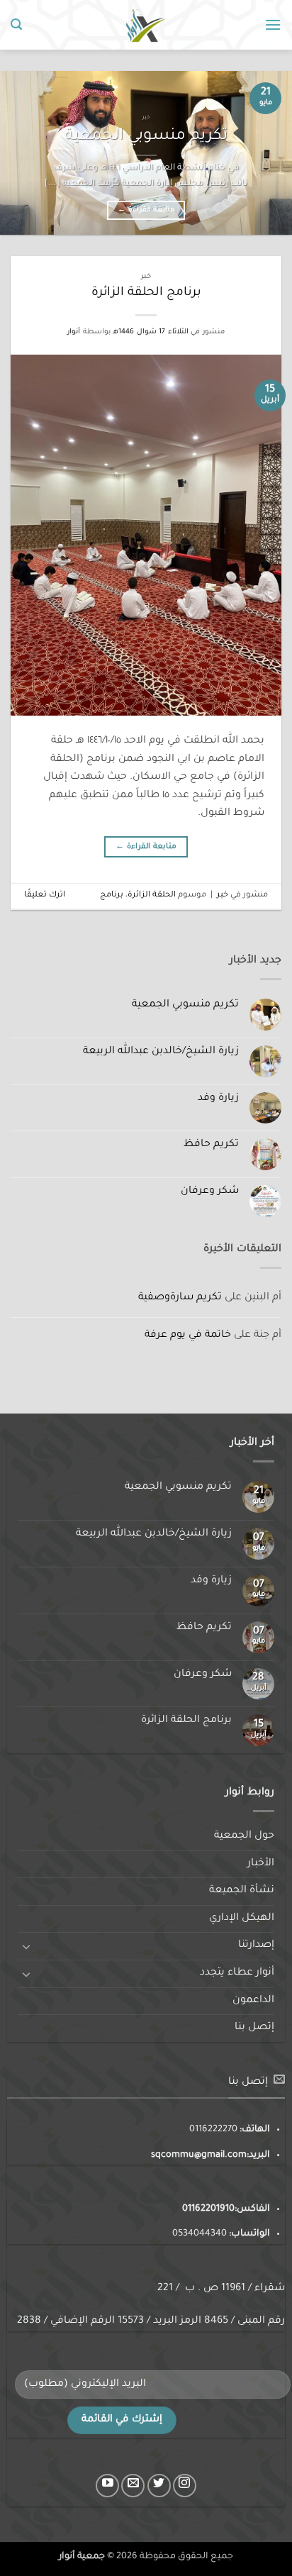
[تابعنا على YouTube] (107, 2486)
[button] (273, 24)
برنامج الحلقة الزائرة (146, 293)
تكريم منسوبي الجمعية (146, 137)
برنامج (112, 895)
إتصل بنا (254, 2028)
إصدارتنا (256, 1945)
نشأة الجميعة (242, 1891)
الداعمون (253, 2001)
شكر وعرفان (210, 1192)
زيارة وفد (218, 1099)
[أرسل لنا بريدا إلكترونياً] (133, 2486)
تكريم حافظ (211, 1145)
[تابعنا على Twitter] (159, 2486)
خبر (146, 277)
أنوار (74, 332)
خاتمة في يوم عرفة (188, 1336)
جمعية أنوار (82, 2557)
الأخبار (261, 1864)
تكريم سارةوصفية (180, 1298)
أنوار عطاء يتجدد (237, 1973)
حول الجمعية (244, 1836)
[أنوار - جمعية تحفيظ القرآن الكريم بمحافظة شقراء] (146, 24)
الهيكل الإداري (242, 1919)
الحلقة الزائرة (152, 895)
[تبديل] (26, 1946)
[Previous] (269, 152)
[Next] (13, 152)
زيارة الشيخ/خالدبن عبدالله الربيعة (161, 1052)
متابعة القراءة (146, 210)
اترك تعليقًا (45, 895)
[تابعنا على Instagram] (185, 2486)
